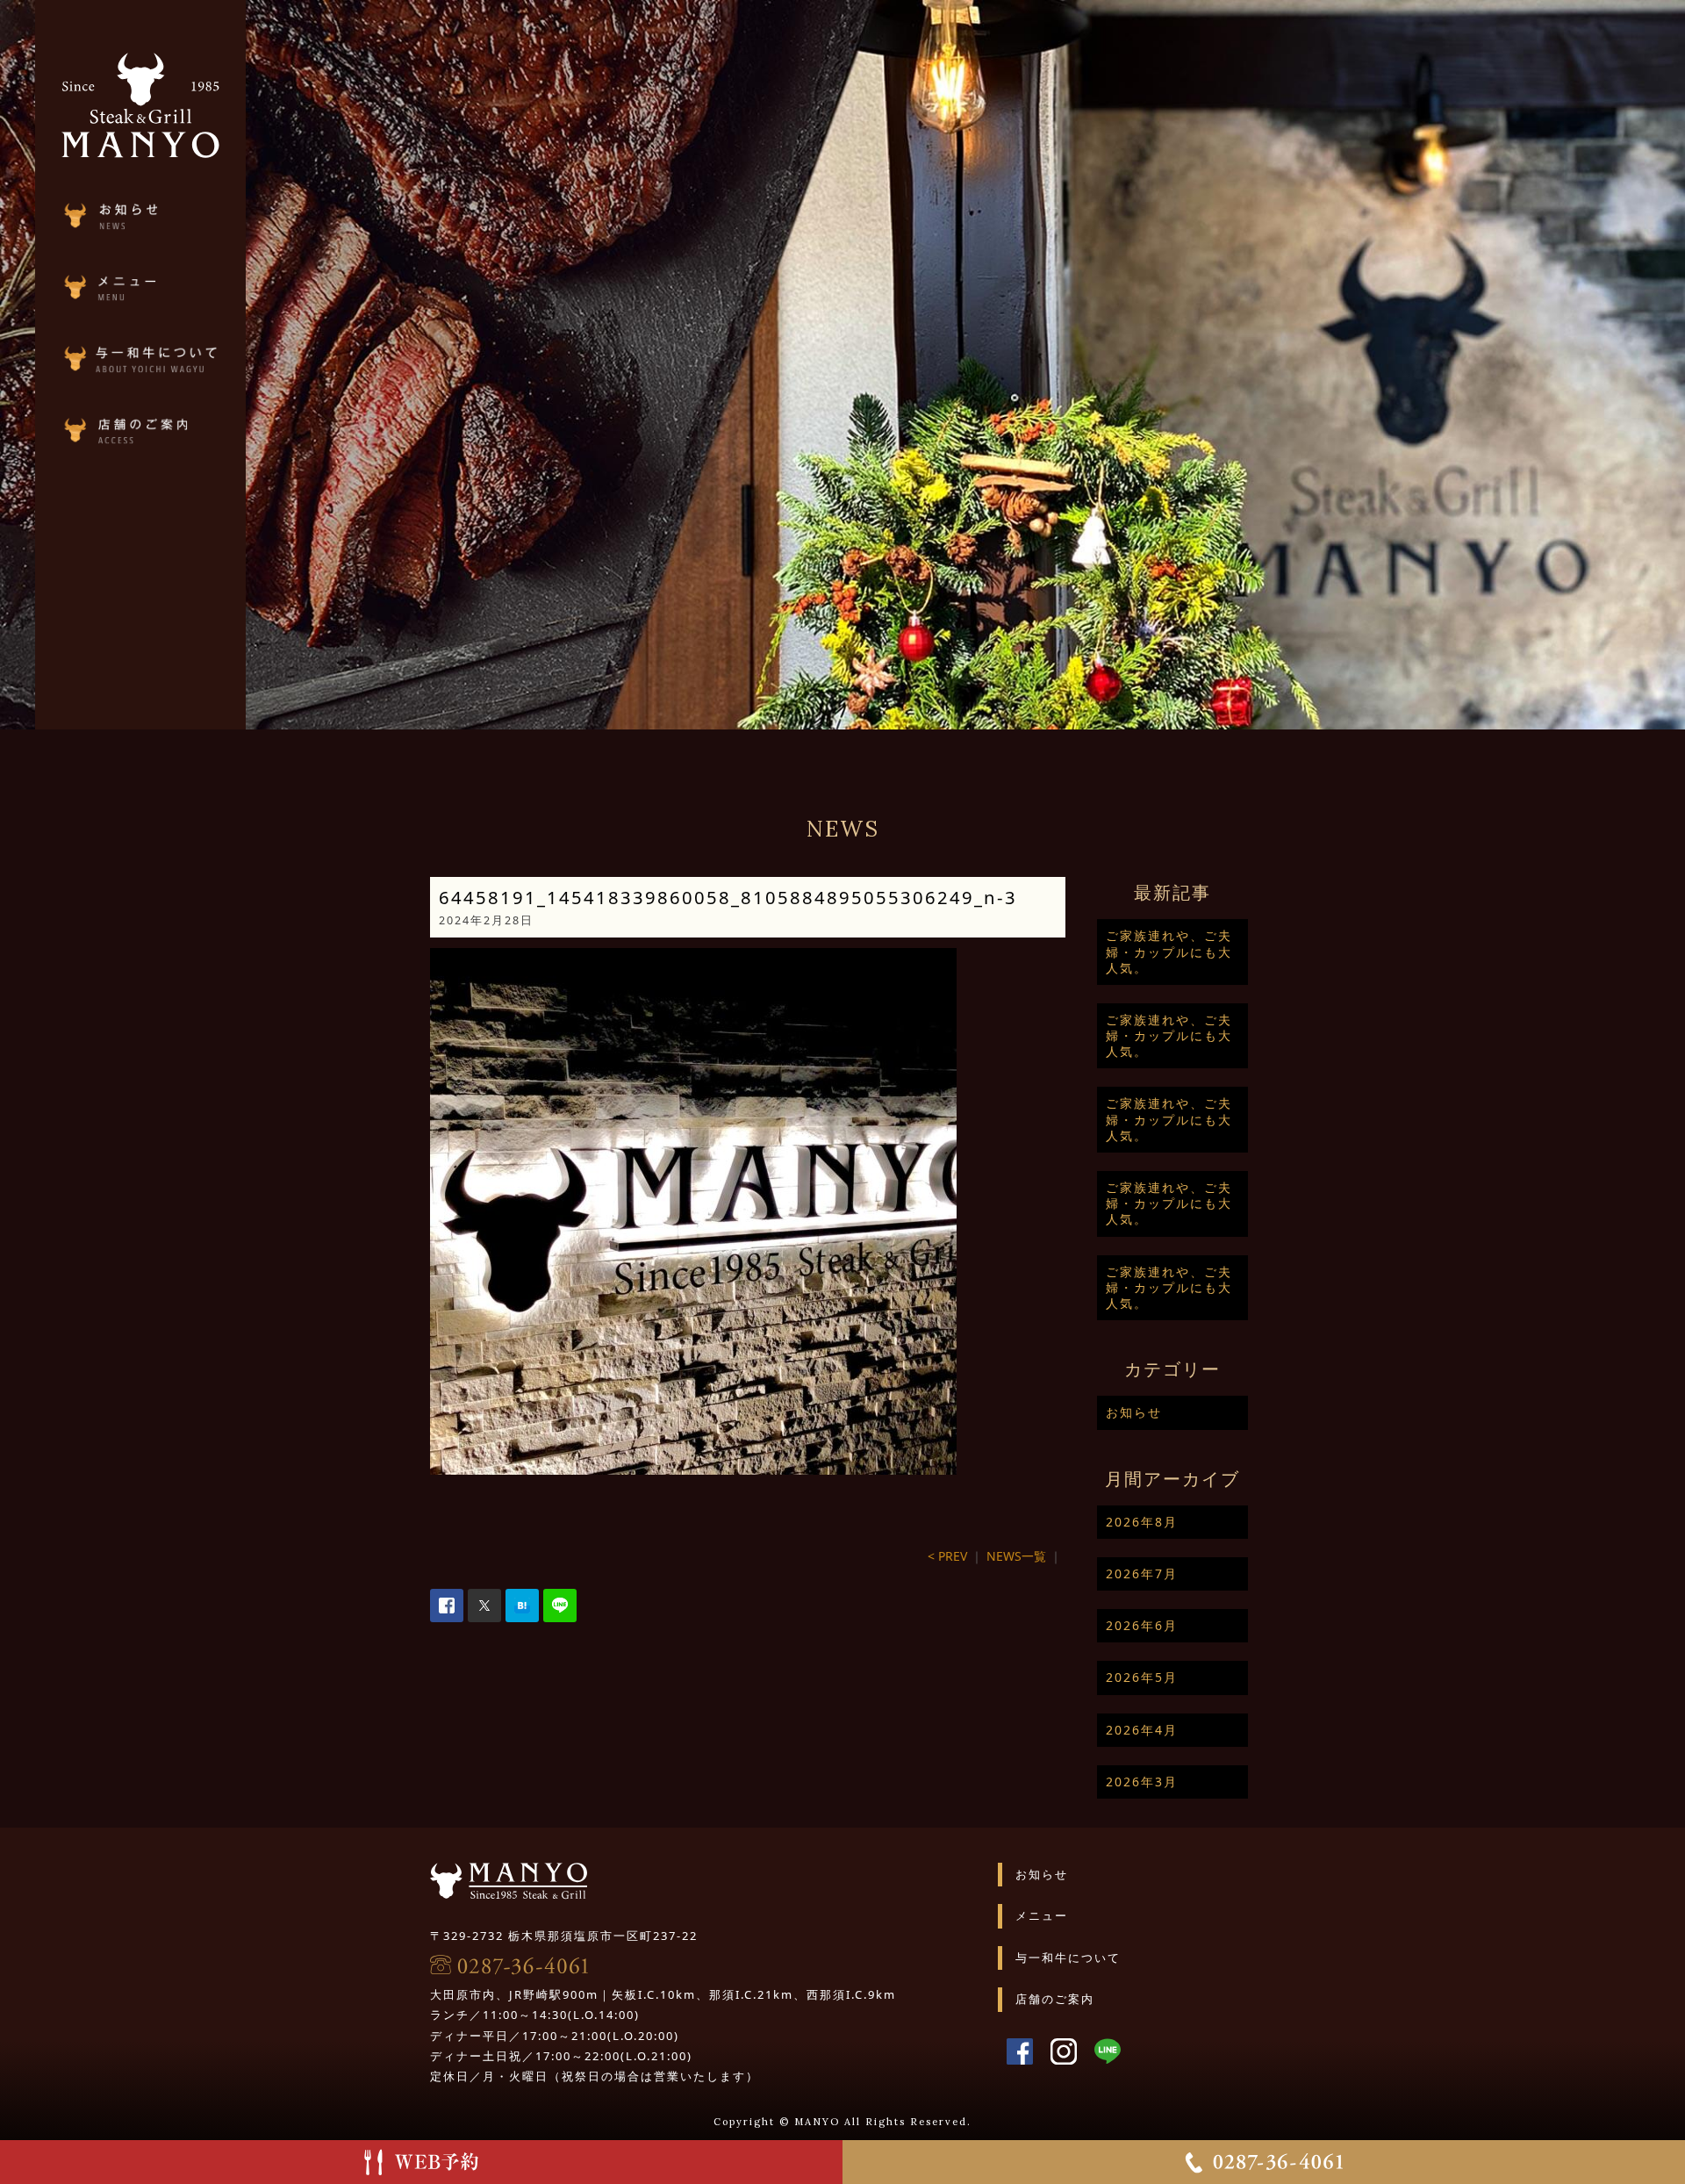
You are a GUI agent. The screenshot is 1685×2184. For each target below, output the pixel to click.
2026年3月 (1142, 1782)
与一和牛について (1068, 1958)
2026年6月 (1142, 1625)
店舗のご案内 (1055, 1999)
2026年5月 (1142, 1677)
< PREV (947, 1556)
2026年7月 (1142, 1573)
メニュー (1042, 1915)
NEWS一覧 (1016, 1556)
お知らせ (1134, 1412)
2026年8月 (1142, 1522)
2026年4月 (1142, 1730)
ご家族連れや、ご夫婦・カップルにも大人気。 (1169, 951)
